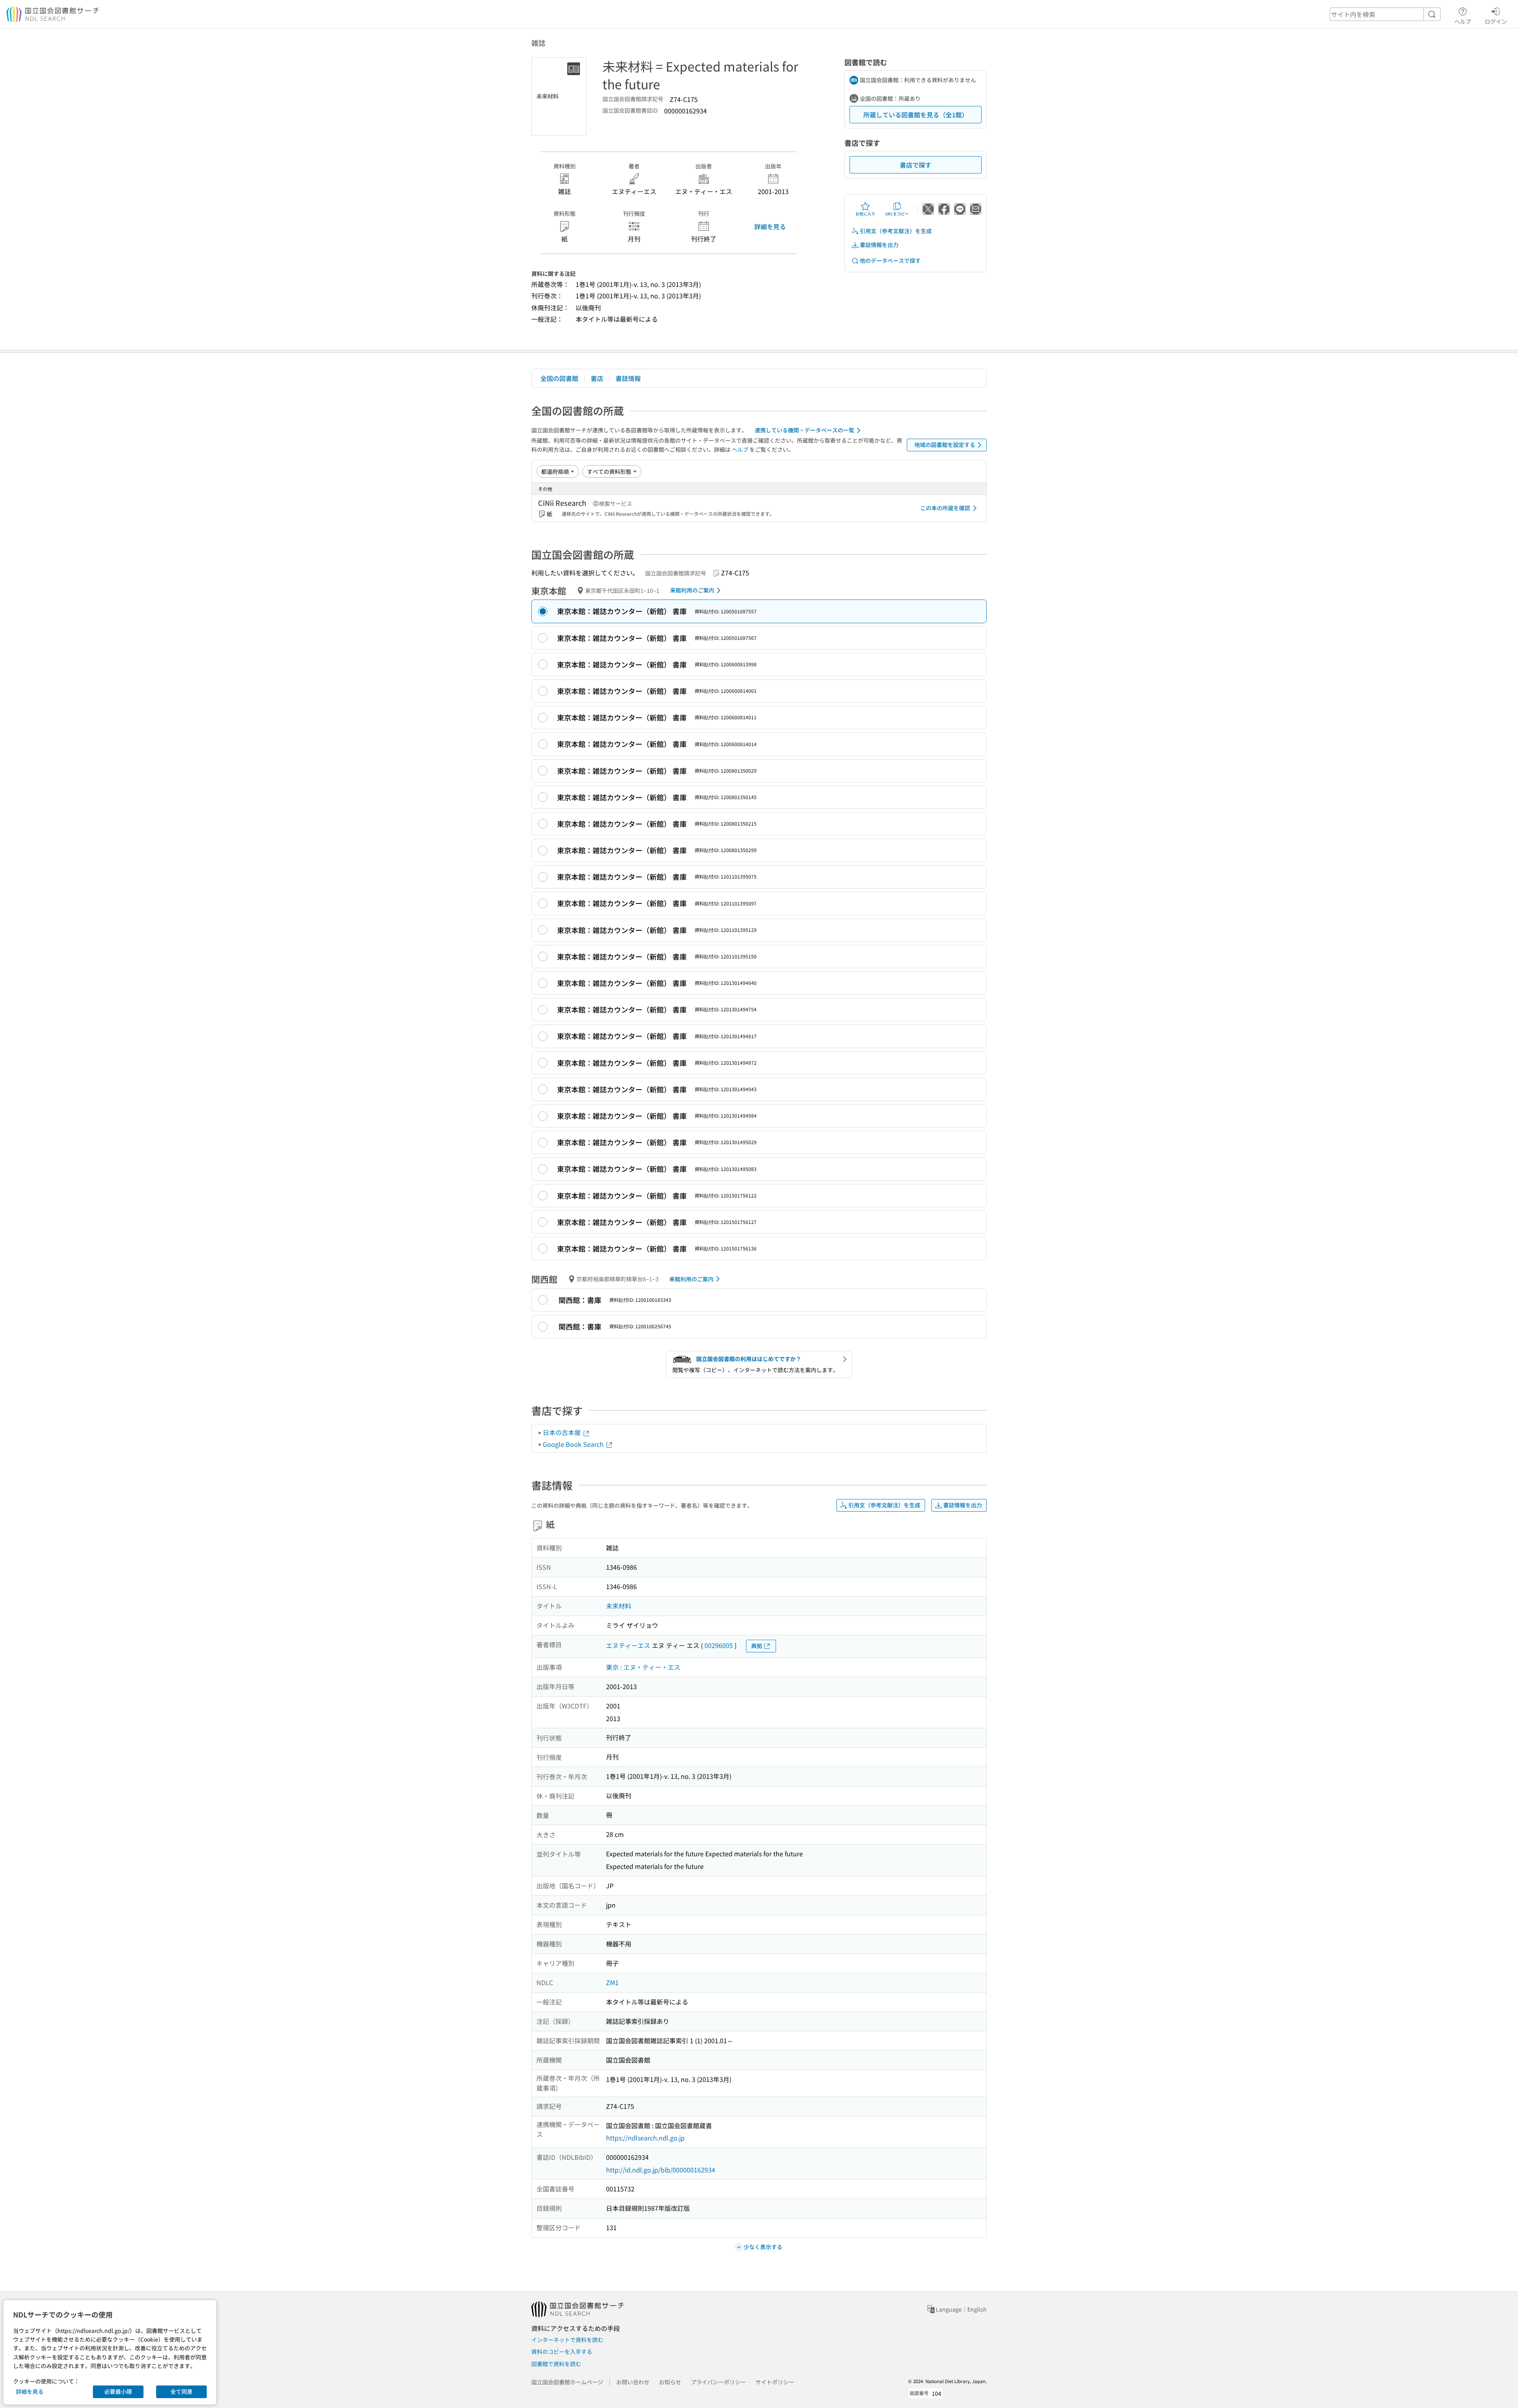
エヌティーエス (628, 1645)
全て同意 (181, 2391)
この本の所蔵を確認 (945, 508)
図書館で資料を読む (556, 2364)
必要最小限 (118, 2391)
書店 (597, 378)
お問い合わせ (633, 2382)
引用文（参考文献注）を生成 (896, 231)
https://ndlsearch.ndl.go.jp (645, 2138)
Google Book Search (574, 1444)
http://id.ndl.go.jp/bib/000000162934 (661, 2170)
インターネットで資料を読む (567, 2340)
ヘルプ (1463, 21)
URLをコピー (897, 214)
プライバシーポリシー (718, 2382)
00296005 (719, 1645)
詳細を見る (770, 226)
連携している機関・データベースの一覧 (804, 430)
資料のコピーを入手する (562, 2351)
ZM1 (612, 1982)
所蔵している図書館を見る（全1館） (916, 115)
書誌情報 (628, 378)
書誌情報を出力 (879, 245)
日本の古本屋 (563, 1432)
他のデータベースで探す (890, 260)
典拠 (757, 1646)
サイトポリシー (775, 2382)
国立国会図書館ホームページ (567, 2382)
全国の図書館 (559, 378)
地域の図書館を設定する (945, 445)
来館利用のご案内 (692, 590)
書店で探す (916, 165)
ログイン (1496, 21)
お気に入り (865, 214)
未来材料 (619, 1606)
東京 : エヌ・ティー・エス (643, 1667)
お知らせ (670, 2382)
